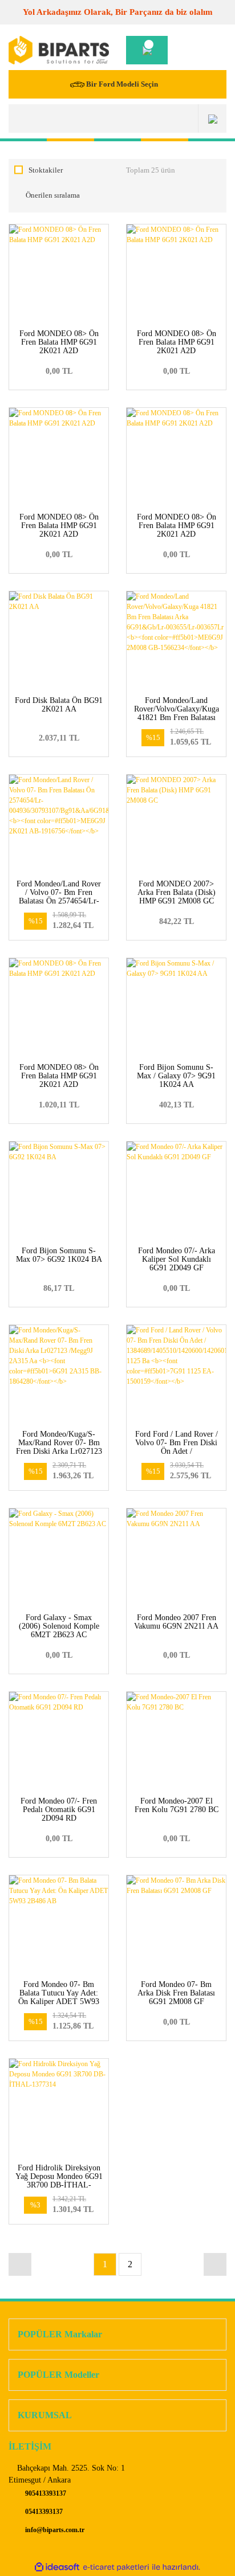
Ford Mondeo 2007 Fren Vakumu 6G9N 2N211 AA (176, 1622)
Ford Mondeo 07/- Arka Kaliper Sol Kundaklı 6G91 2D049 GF (177, 1259)
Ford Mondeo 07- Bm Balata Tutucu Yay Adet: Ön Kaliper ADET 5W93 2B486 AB (59, 1997)
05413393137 (43, 2512)
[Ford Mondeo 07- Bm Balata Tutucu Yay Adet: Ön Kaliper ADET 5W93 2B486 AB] (59, 1925)
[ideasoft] (57, 2567)
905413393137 (45, 2493)
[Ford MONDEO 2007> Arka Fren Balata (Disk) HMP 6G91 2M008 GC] (176, 824)
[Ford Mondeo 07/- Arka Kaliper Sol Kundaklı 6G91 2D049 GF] (176, 1191)
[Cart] (147, 50)
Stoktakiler (46, 170)
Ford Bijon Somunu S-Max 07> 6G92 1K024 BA (59, 1255)
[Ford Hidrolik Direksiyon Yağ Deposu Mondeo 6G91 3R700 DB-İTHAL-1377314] (59, 2108)
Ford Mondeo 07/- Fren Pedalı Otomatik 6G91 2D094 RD (59, 1810)
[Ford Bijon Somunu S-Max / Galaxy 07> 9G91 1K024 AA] (176, 1008)
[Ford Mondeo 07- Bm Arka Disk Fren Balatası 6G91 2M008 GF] (176, 1925)
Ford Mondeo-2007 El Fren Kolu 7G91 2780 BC (177, 1805)
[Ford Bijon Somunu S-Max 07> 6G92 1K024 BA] (59, 1191)
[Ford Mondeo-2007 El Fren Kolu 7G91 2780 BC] (176, 1741)
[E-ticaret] (116, 2567)
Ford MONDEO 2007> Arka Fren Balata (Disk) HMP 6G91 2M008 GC (177, 892)
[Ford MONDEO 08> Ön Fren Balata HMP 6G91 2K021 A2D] (59, 274)
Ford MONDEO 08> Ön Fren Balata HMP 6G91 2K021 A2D (59, 342)
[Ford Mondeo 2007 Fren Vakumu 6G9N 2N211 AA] (176, 1558)
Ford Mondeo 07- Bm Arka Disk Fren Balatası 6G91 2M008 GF (176, 1993)
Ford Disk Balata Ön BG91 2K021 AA (59, 705)
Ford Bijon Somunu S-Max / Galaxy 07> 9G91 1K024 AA (176, 1076)
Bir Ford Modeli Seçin (122, 84)
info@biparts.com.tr (54, 2530)
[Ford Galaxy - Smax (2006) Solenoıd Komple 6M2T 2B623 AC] (59, 1558)
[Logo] (59, 50)
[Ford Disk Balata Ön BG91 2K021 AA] (59, 641)
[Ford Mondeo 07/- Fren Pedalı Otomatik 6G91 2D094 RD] (59, 1741)
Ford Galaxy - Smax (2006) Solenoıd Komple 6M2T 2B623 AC (59, 1626)
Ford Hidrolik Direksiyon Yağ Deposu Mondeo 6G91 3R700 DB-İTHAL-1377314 (59, 2181)
